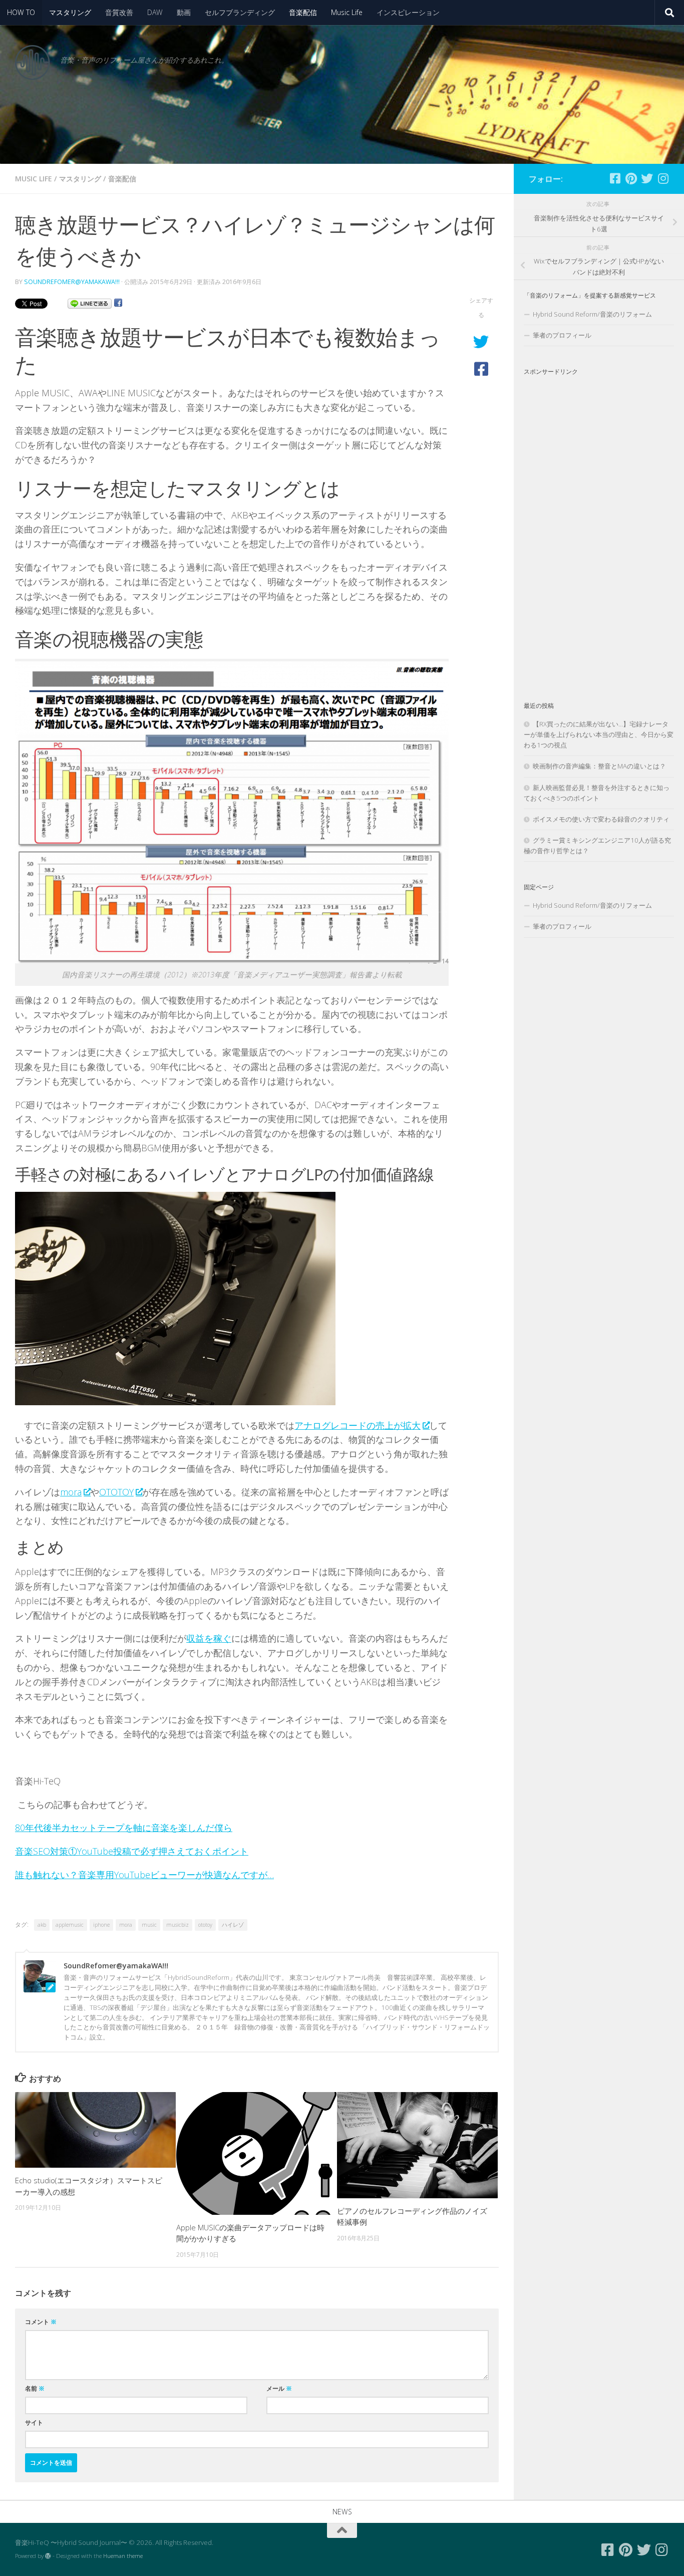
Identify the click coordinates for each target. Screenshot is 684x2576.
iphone (101, 1925)
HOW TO (21, 12)
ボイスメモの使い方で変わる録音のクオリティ (601, 819)
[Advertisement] (599, 530)
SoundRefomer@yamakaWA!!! (72, 282)
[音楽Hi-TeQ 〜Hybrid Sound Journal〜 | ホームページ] (33, 63)
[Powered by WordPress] (48, 2556)
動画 (184, 12)
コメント (41, 2322)
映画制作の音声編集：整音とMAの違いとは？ (599, 766)
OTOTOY (116, 1492)
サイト (34, 2422)
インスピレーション (408, 12)
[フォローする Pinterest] (631, 178)
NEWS (342, 2512)
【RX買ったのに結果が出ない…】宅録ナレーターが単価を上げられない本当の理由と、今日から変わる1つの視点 (599, 734)
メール (279, 2388)
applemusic (70, 1925)
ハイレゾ (233, 1925)
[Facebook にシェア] (118, 303)
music (149, 1925)
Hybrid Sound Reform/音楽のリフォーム (592, 314)
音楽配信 (303, 12)
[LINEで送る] (90, 303)
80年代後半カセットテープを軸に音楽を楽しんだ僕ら (124, 1828)
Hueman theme (123, 2556)
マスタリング (70, 12)
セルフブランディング (240, 12)
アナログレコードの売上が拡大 (358, 1425)
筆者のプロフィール (562, 335)
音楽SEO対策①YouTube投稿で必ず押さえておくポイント (132, 1851)
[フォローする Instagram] (663, 178)
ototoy (205, 1925)
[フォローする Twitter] (647, 178)
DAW (155, 12)
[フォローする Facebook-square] (615, 178)
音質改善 (119, 12)
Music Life (347, 12)
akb (42, 1925)
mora (71, 1492)
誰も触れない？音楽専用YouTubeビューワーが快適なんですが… (144, 1875)
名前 (35, 2388)
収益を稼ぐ (209, 1638)
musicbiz (178, 1925)
